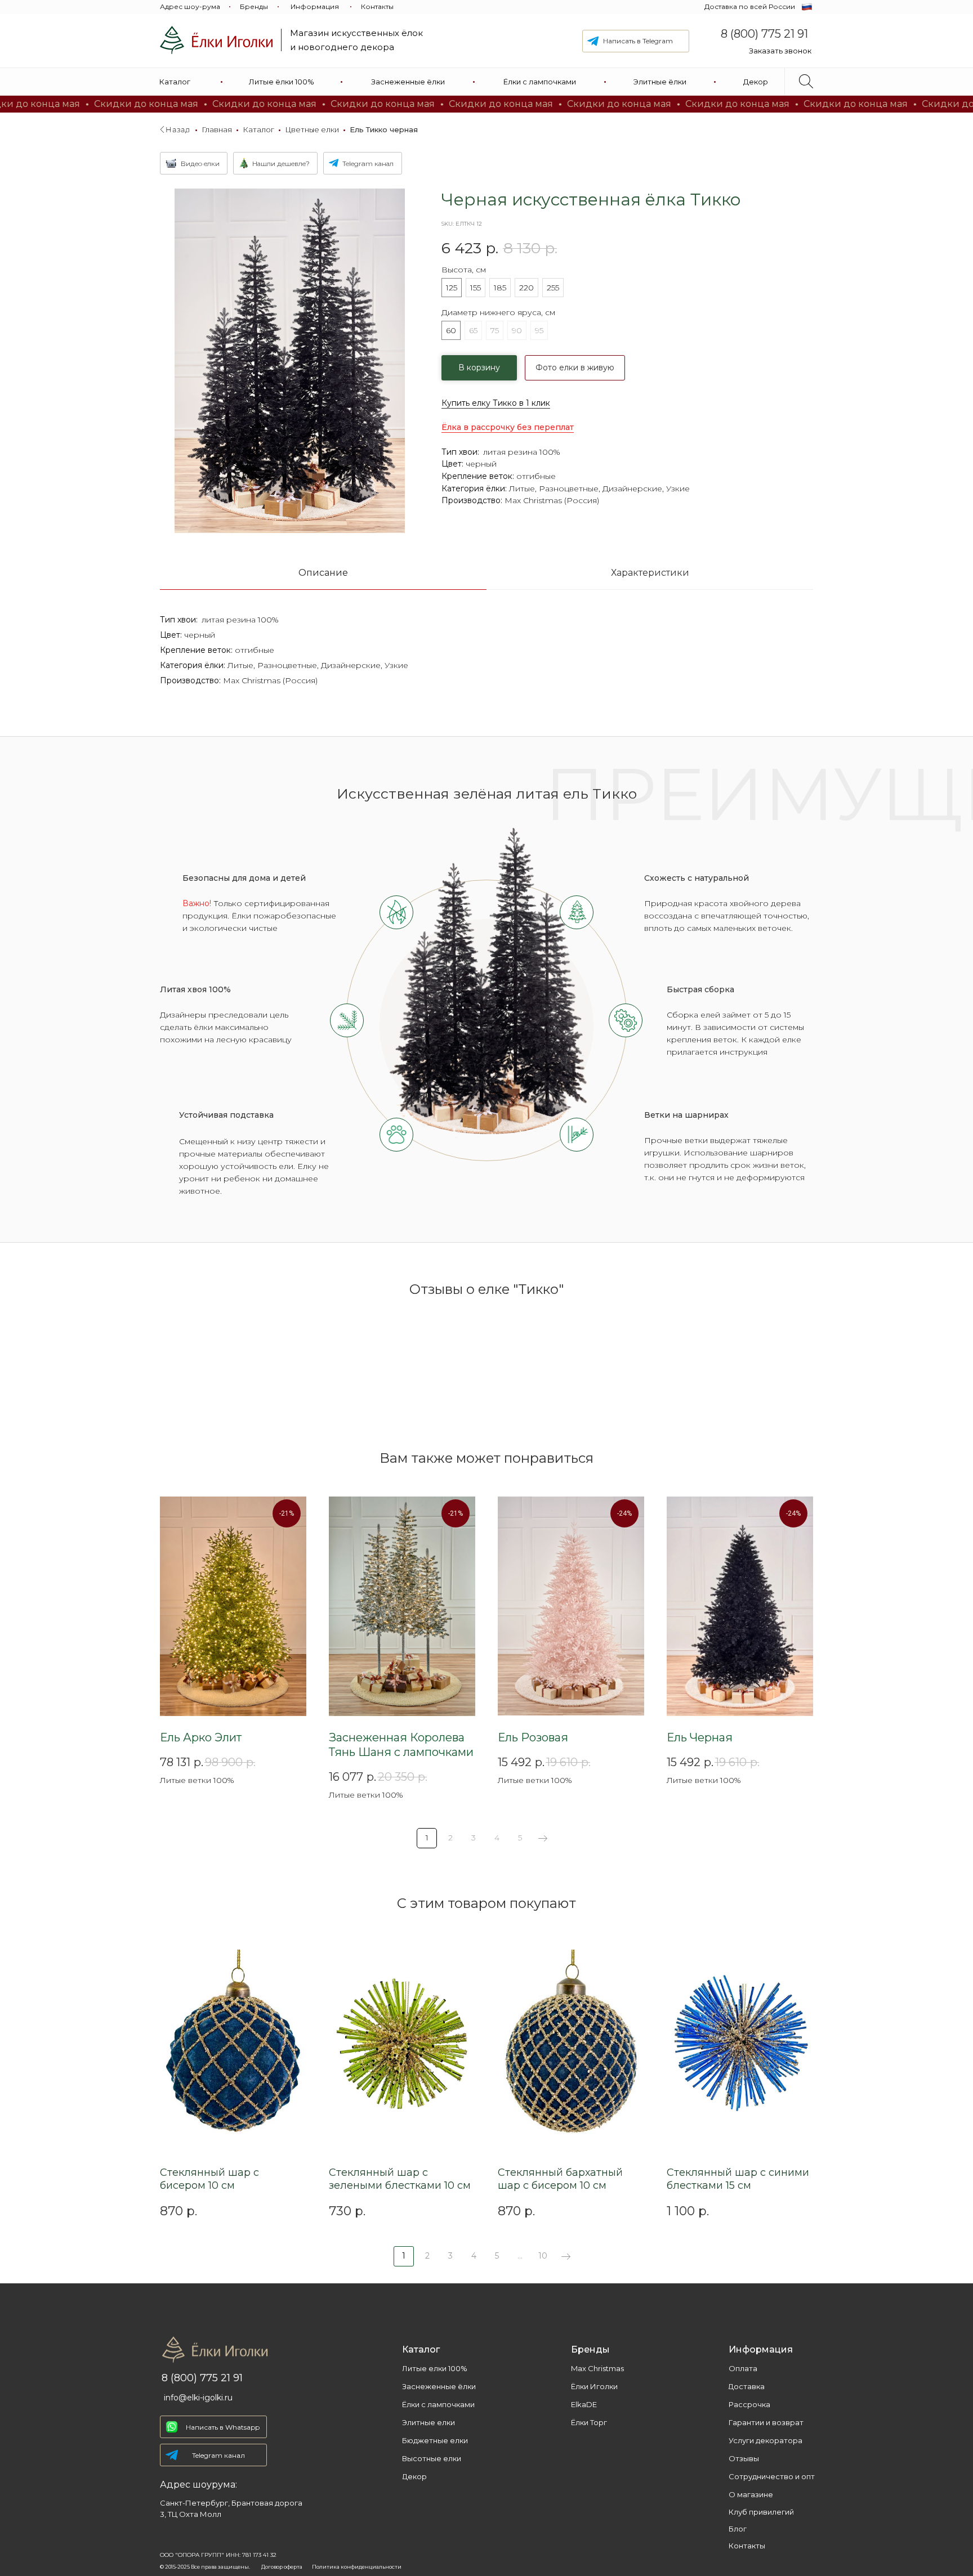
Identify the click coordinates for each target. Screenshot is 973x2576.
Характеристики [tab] (650, 573)
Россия (582, 500)
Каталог (258, 129)
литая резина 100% (522, 452)
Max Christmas (533, 500)
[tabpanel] (486, 671)
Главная (217, 129)
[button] (780, 51)
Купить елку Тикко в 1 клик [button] (496, 403)
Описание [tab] (323, 573)
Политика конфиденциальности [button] (357, 2567)
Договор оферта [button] (282, 2567)
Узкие (678, 489)
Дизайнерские (632, 489)
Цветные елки (312, 129)
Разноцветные (569, 489)
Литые (522, 489)
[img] (216, 40)
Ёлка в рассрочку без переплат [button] (508, 427)
